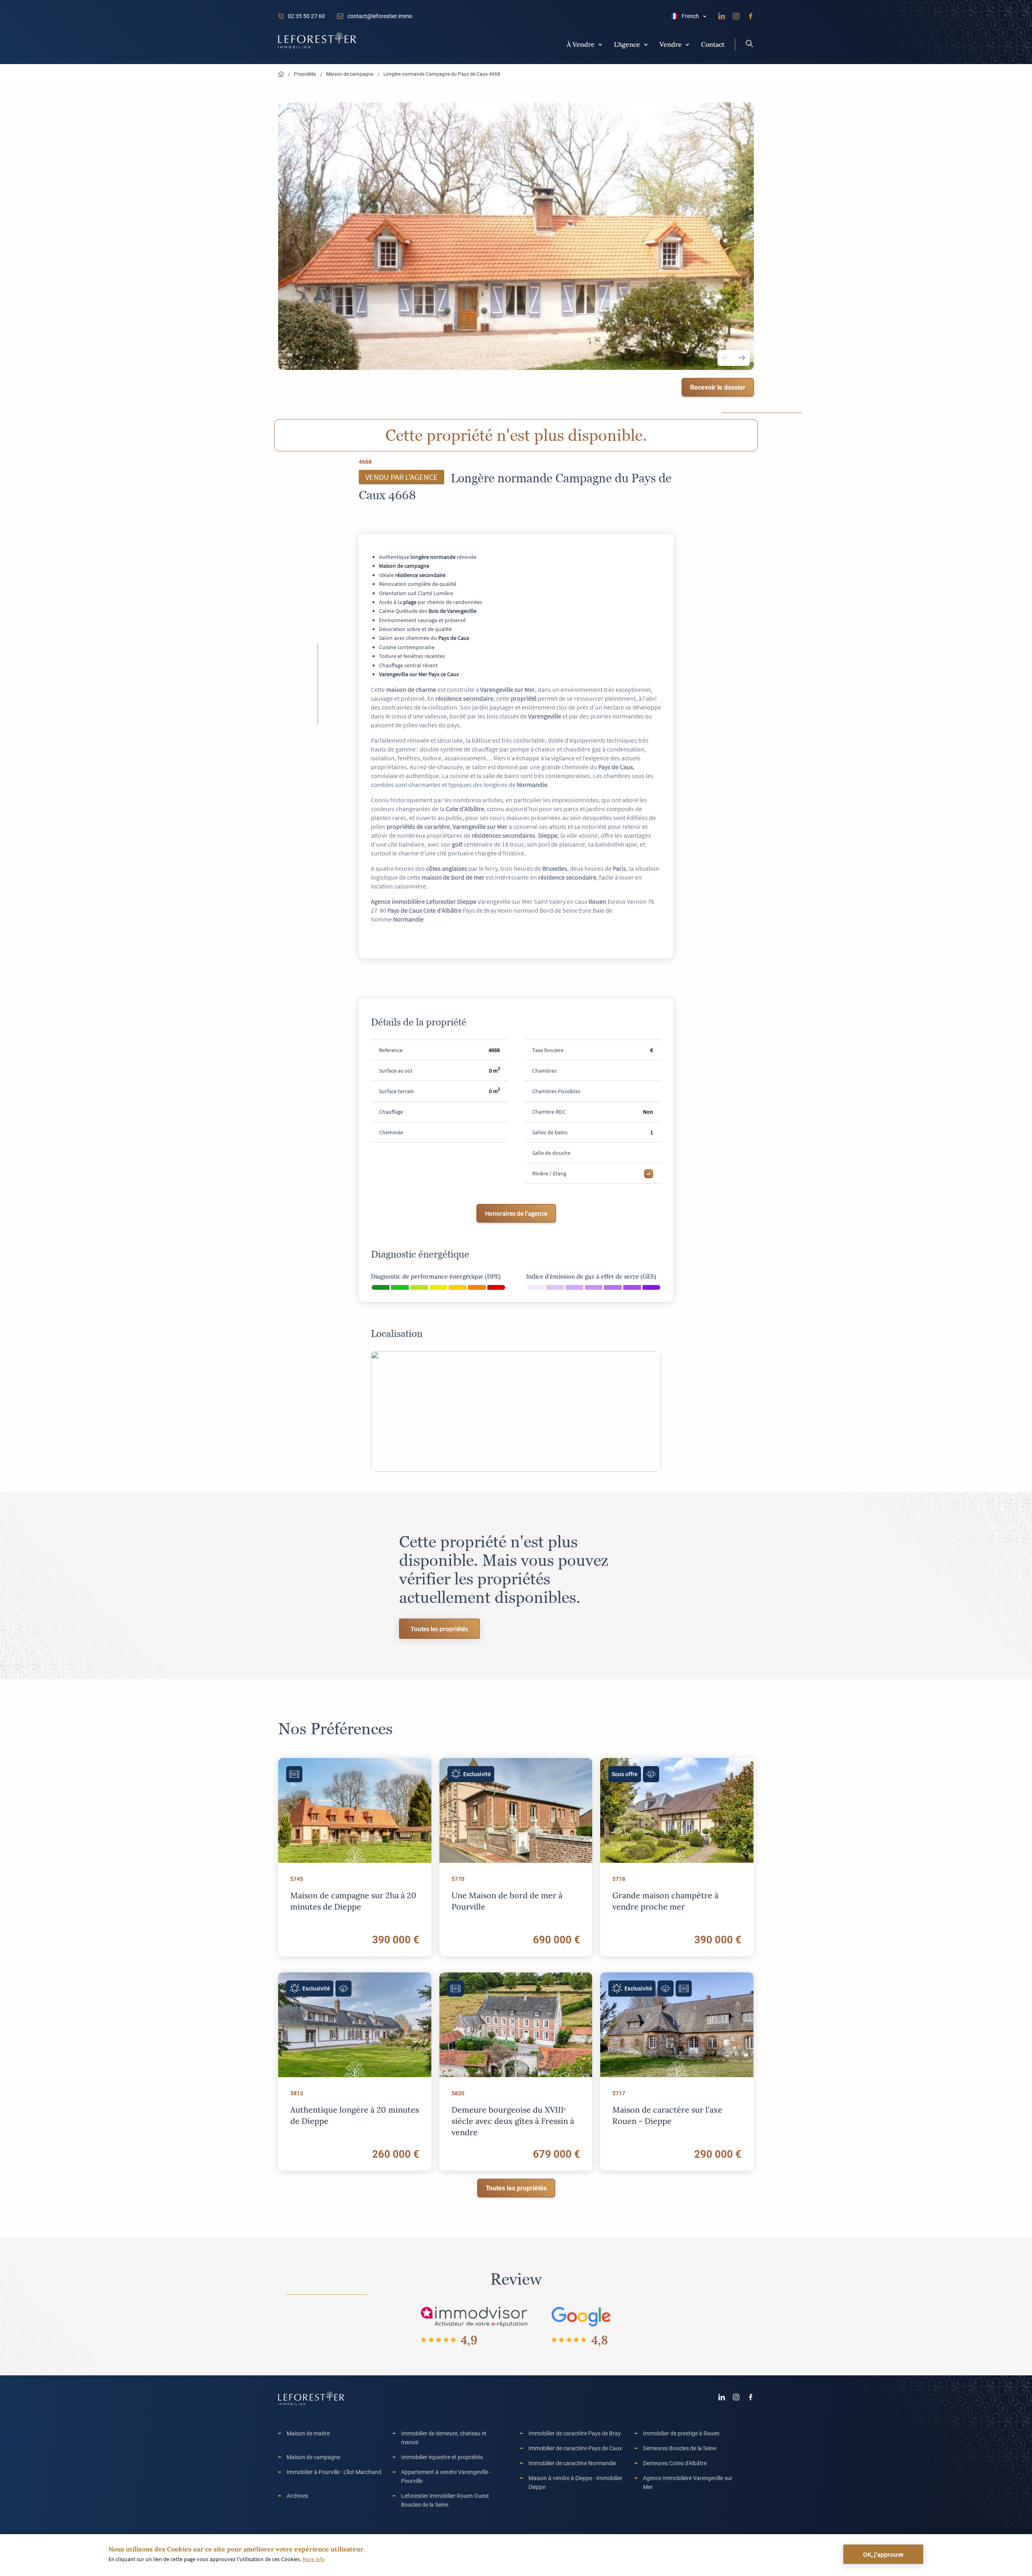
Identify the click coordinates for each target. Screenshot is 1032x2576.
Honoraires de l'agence (516, 1213)
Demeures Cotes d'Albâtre (675, 2463)
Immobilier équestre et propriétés (442, 2457)
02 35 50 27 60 (306, 16)
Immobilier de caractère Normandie (572, 2463)
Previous (726, 358)
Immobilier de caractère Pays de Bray (575, 2433)
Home (281, 74)
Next (742, 358)
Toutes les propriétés (439, 1629)
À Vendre (581, 44)
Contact (713, 44)
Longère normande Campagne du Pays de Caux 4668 (442, 74)
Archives (297, 2496)
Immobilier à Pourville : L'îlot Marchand (334, 2472)
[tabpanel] (516, 236)
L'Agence (627, 44)
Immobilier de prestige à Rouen (681, 2433)
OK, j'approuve (883, 2554)
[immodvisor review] (474, 2316)
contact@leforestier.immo (380, 16)
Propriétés (305, 74)
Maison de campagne (350, 74)
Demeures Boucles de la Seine (680, 2448)
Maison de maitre (308, 2433)
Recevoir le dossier (718, 387)
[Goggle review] (581, 2316)
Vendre (671, 44)
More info (314, 2559)
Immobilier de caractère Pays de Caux (575, 2448)
